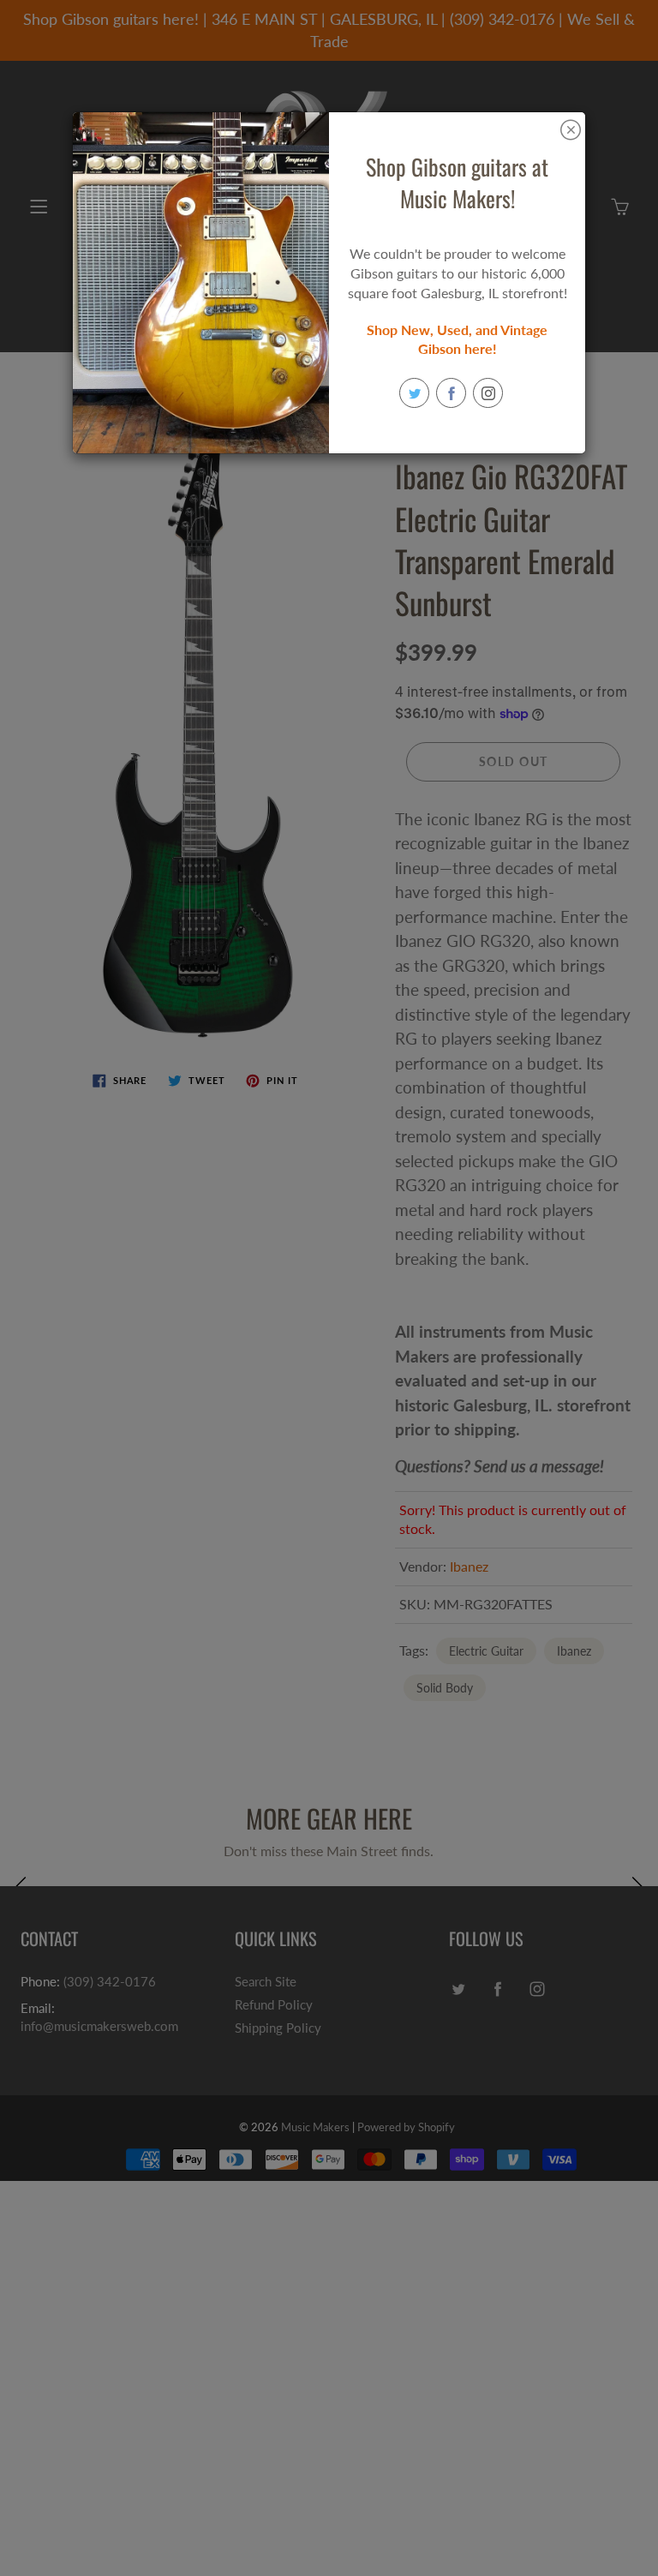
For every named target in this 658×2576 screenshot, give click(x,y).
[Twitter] (414, 393)
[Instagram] (488, 393)
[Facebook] (451, 393)
